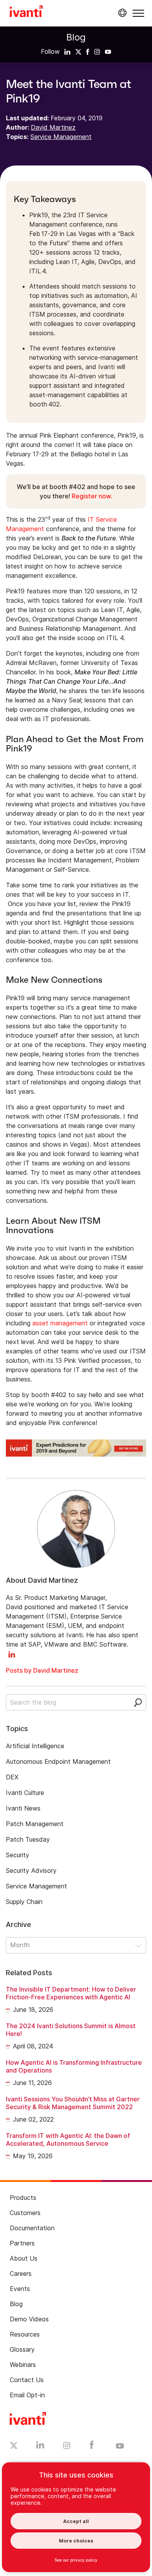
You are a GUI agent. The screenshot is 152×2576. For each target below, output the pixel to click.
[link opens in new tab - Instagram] (67, 2447)
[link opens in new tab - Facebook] (92, 2447)
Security (18, 1855)
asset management (60, 1323)
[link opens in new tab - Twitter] (14, 2446)
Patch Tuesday (28, 1839)
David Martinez (53, 127)
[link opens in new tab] (67, 51)
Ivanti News (23, 1808)
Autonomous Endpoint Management (58, 1761)
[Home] (26, 12)
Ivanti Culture (25, 1793)
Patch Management (35, 1824)
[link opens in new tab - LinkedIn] (40, 2447)
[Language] (121, 13)
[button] (138, 13)
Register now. (92, 496)
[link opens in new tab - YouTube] (120, 2446)
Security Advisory (31, 1870)
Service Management (61, 137)
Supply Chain (24, 1902)
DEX (12, 1777)
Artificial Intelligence (35, 1746)
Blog (76, 37)
